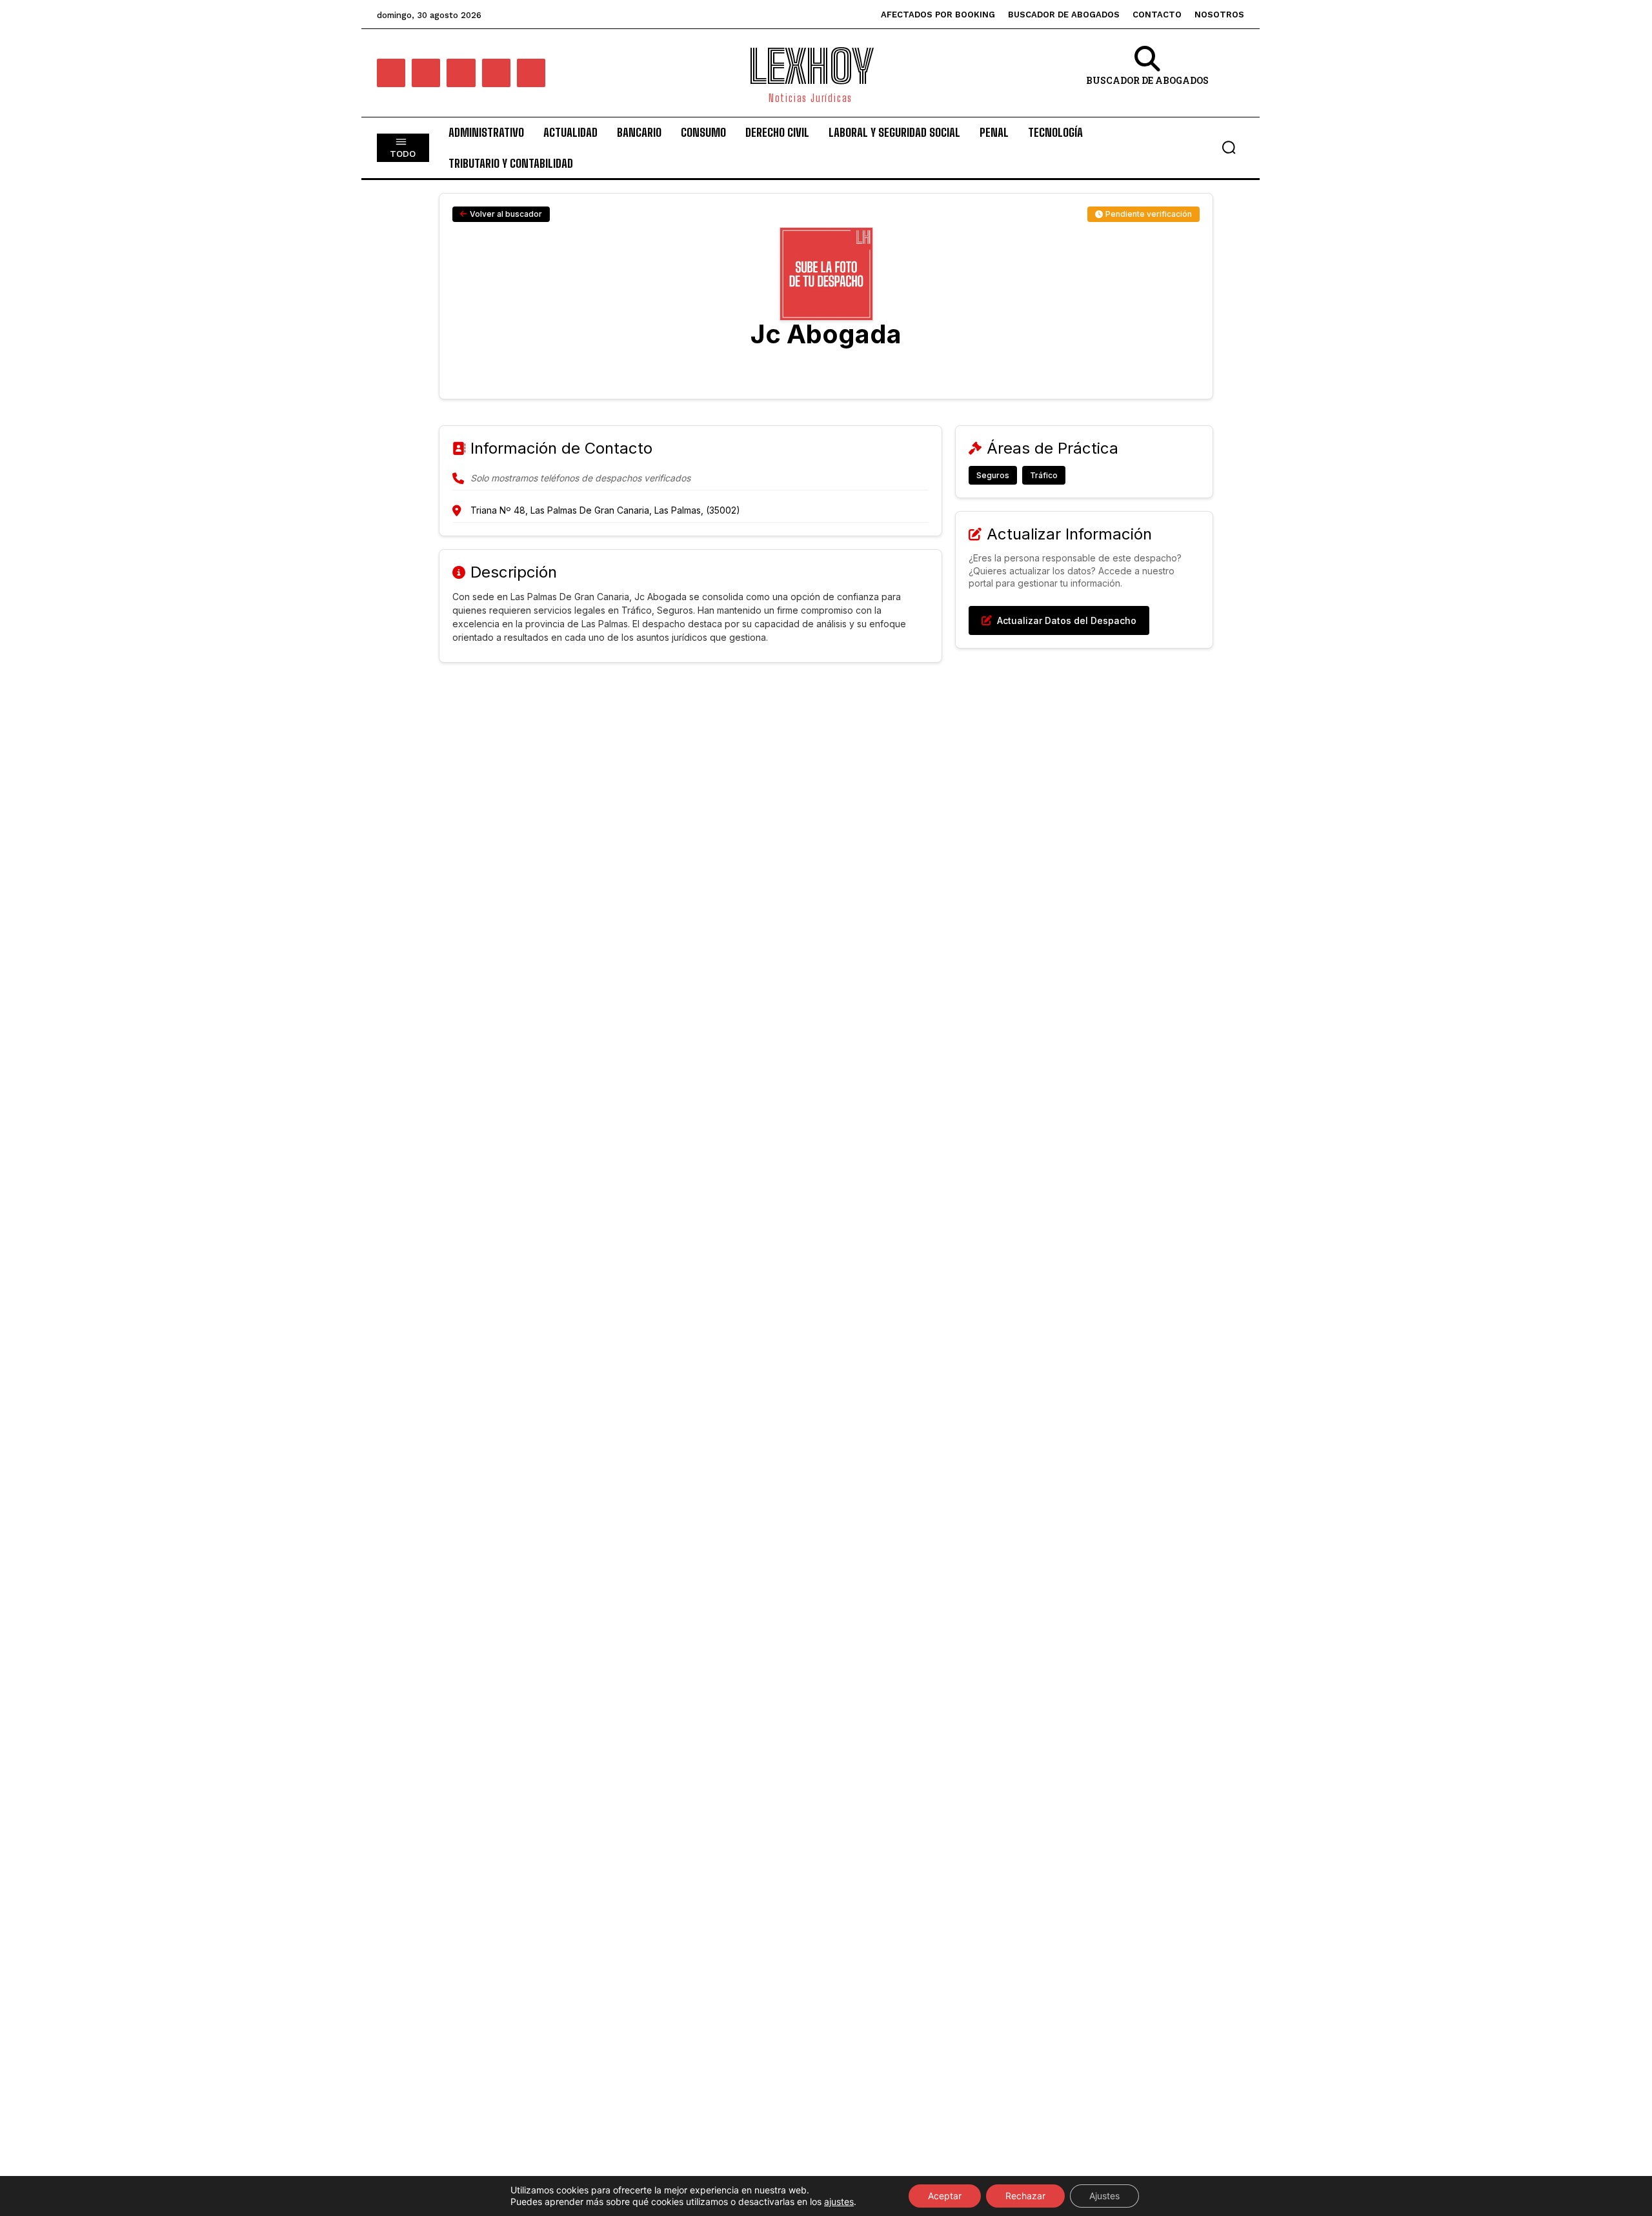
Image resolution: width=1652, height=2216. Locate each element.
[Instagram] (426, 73)
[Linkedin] (461, 73)
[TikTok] (496, 73)
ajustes (839, 2201)
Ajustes (1104, 2196)
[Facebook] (391, 73)
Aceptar (945, 2196)
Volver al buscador (506, 214)
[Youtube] (531, 73)
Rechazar (1025, 2196)
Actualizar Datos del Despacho (1067, 620)
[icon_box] (1147, 75)
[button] (1229, 147)
